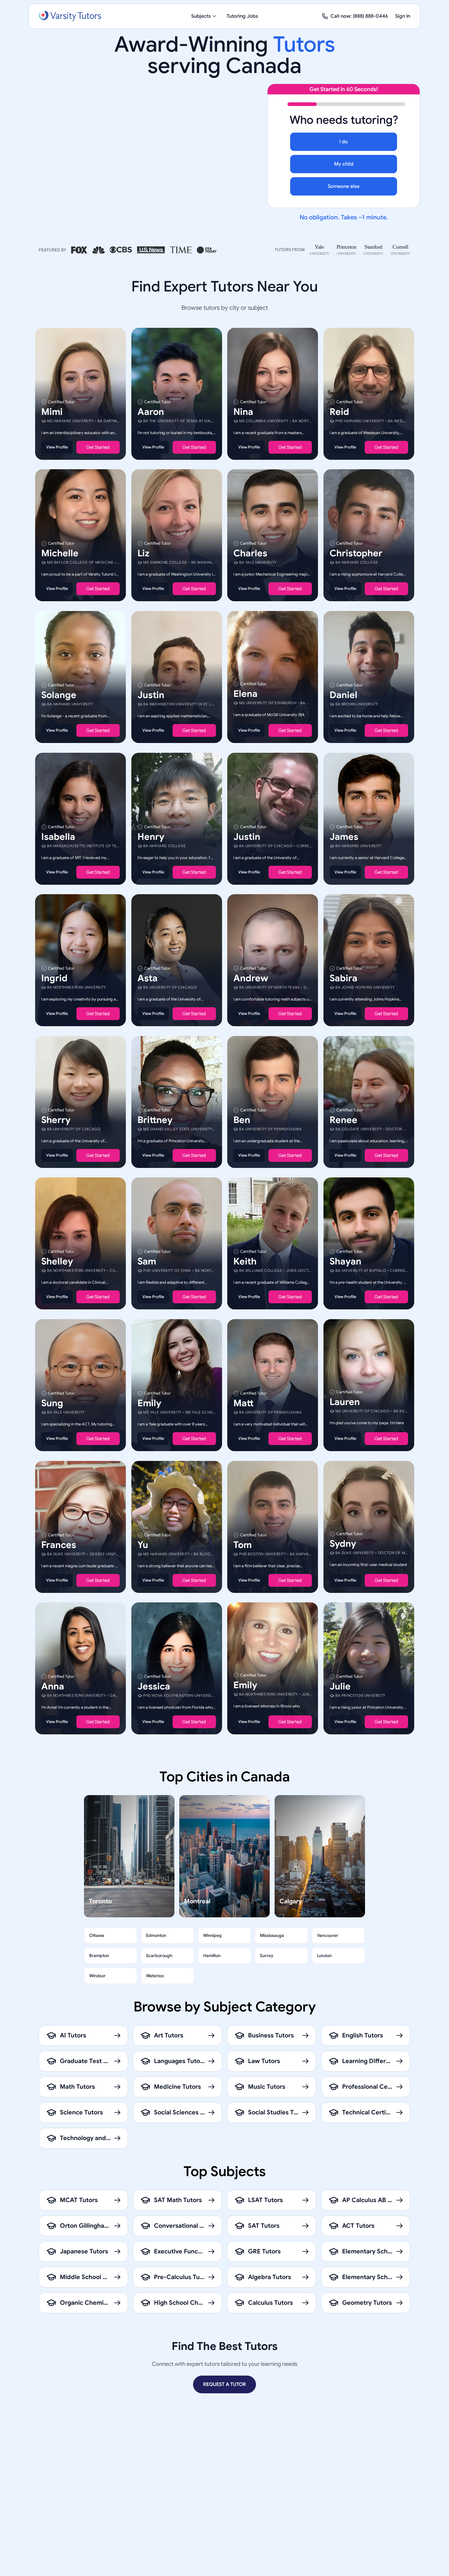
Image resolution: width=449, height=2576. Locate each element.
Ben (242, 1120)
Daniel (343, 695)
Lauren (345, 1402)
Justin (151, 695)
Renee (343, 1120)
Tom (243, 1545)
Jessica (154, 1686)
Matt (243, 1403)
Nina (243, 412)
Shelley (57, 1261)
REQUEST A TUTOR (224, 2384)
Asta (148, 978)
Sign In (403, 16)
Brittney (155, 1120)
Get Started (98, 447)
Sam (147, 1261)
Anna (53, 1686)
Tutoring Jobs (242, 16)
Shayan (345, 1261)
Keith (245, 1261)
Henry (151, 836)
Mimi (52, 412)
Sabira (343, 978)
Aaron (151, 412)
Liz (143, 553)
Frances (59, 1545)
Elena (245, 694)
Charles (250, 553)
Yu (143, 1545)
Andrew (251, 978)
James (344, 836)
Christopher (356, 553)
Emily (149, 1403)
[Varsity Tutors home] (70, 16)
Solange (59, 695)
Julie (340, 1686)
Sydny (343, 1543)
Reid (339, 412)
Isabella (58, 836)
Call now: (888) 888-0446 (359, 16)
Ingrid (54, 978)
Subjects (201, 16)
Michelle (60, 553)
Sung (52, 1403)
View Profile (57, 447)
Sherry (56, 1120)
